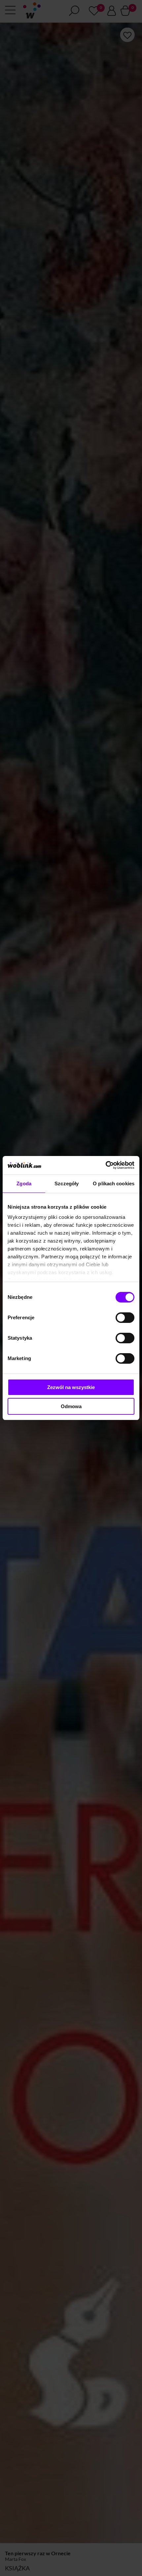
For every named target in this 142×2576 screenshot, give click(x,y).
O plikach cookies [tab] (114, 1183)
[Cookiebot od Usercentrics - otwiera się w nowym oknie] (106, 1165)
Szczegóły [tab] (67, 1183)
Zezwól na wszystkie (71, 1387)
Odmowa (71, 1406)
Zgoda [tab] (24, 1183)
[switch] (125, 1318)
